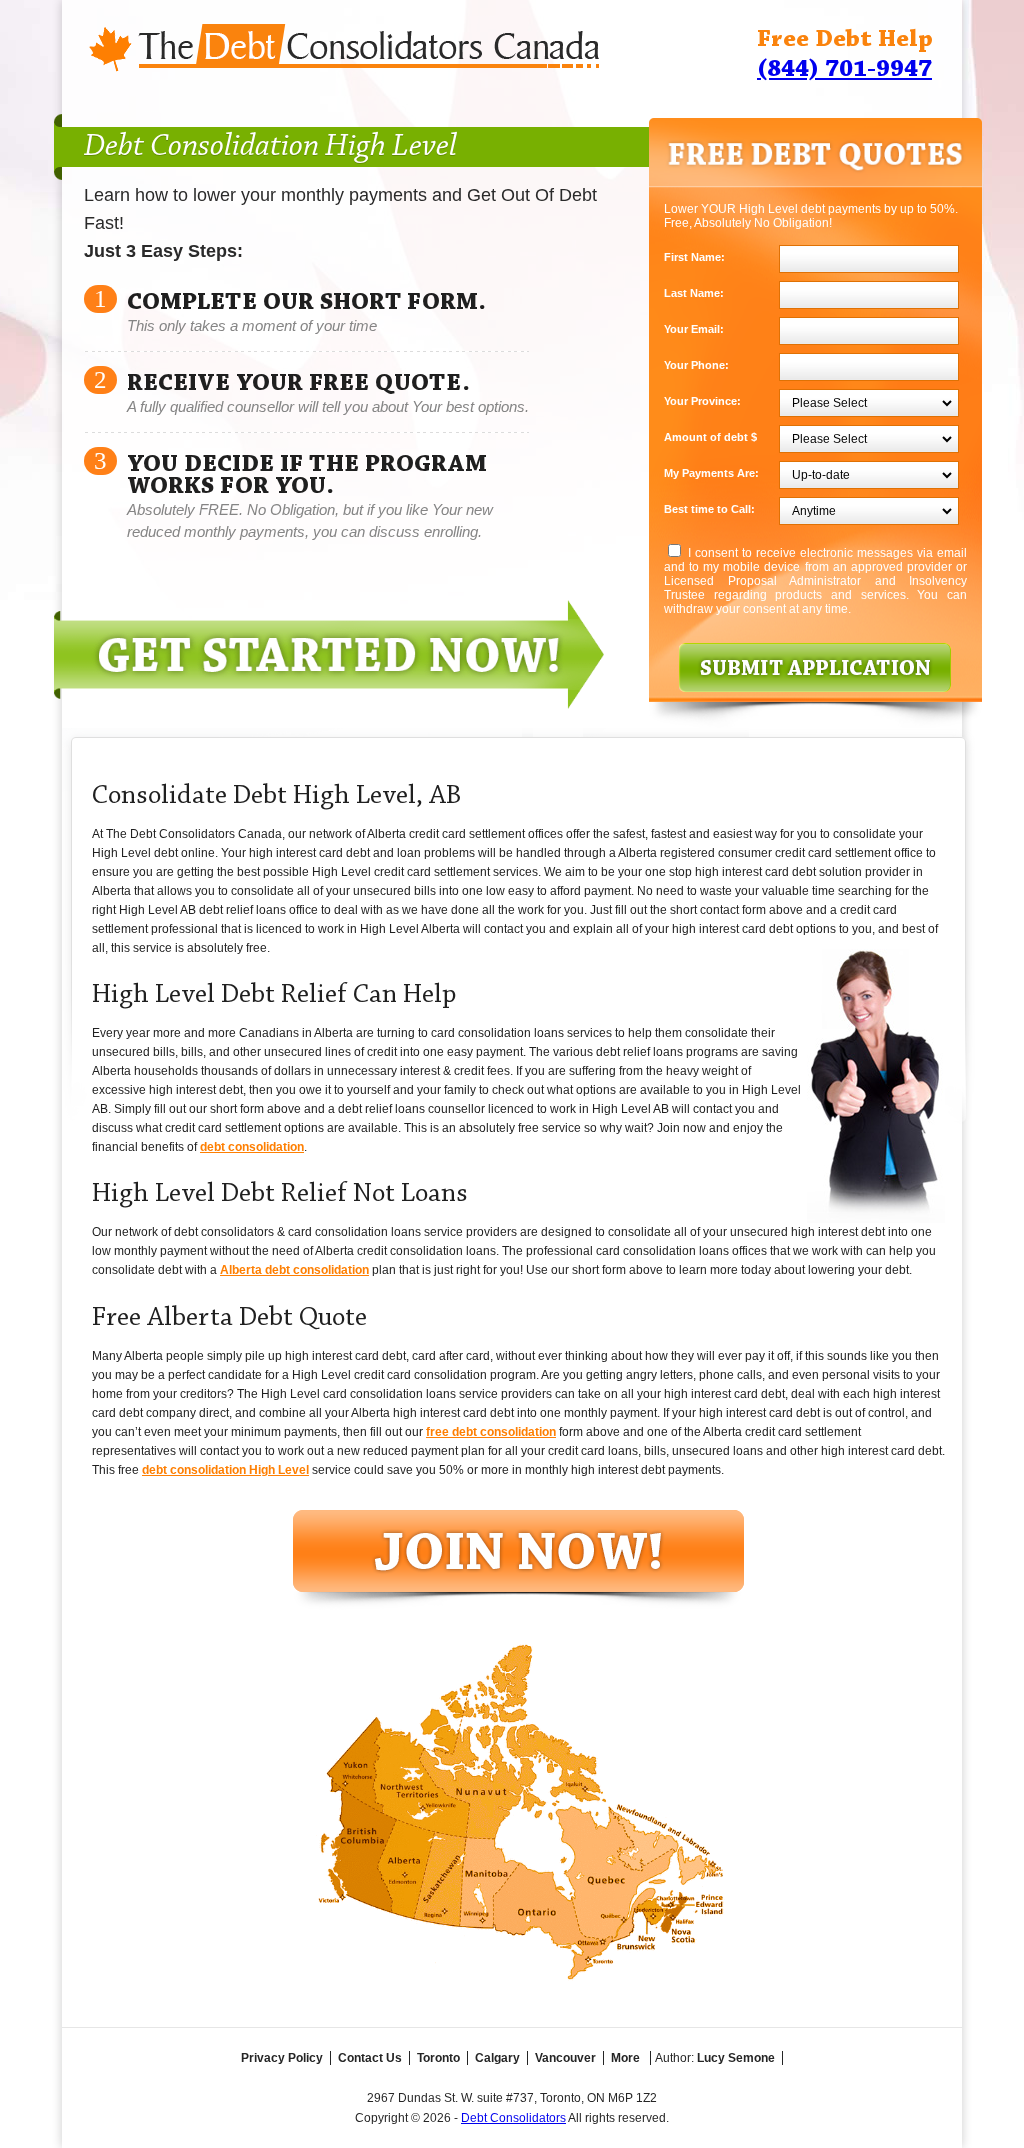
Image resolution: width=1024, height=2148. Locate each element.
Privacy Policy (282, 2058)
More (625, 2058)
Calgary (497, 2058)
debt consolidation (252, 1147)
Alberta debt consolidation (294, 1270)
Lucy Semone (736, 2058)
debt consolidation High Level (225, 1470)
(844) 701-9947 (844, 69)
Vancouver (565, 2058)
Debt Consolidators (513, 2118)
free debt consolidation (491, 1432)
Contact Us (370, 2058)
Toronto (438, 2058)
